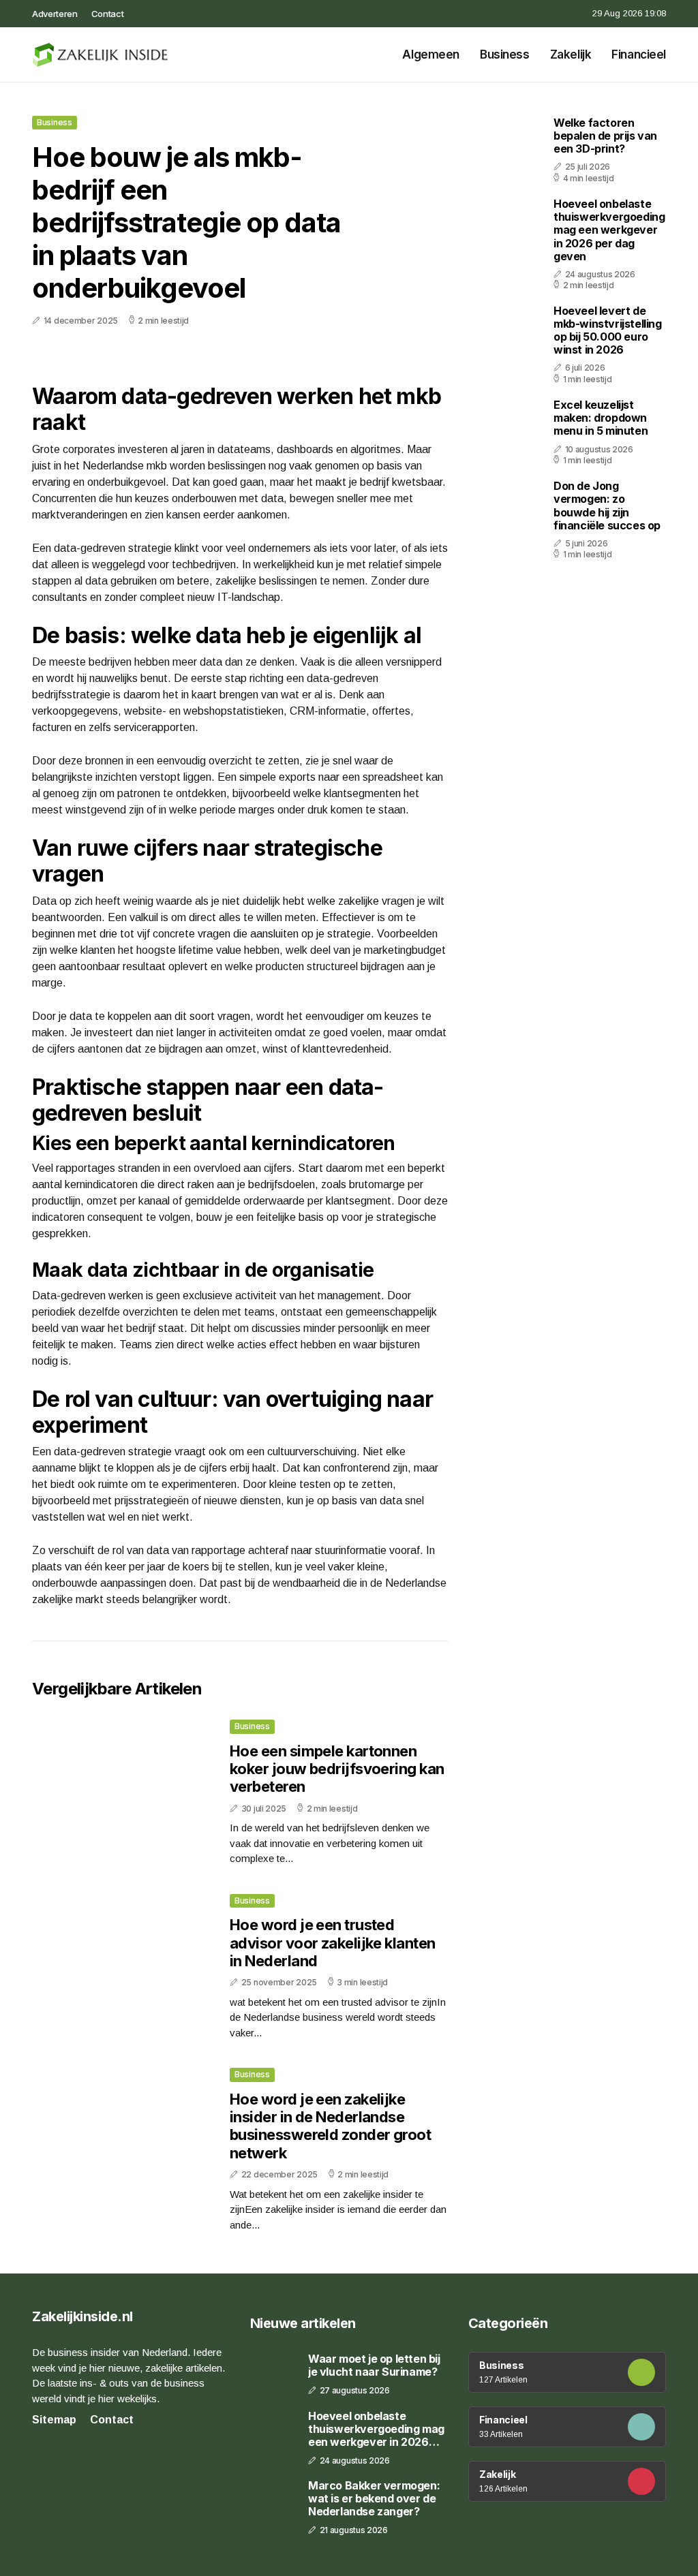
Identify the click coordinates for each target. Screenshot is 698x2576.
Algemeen (431, 55)
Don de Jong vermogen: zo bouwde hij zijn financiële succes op (607, 506)
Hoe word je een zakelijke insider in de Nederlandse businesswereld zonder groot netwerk (330, 2126)
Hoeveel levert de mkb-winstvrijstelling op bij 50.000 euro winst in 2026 (608, 330)
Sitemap (54, 2420)
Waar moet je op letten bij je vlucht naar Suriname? (374, 2365)
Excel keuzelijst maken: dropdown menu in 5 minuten (601, 418)
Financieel (639, 55)
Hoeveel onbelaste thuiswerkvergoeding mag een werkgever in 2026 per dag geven (609, 230)
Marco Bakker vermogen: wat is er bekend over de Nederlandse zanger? (374, 2499)
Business (505, 55)
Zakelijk (571, 55)
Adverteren (55, 14)
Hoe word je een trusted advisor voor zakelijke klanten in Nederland (333, 1943)
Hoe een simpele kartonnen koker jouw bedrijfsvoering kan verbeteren (337, 1769)
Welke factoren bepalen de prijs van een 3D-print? (605, 136)
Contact (108, 14)
